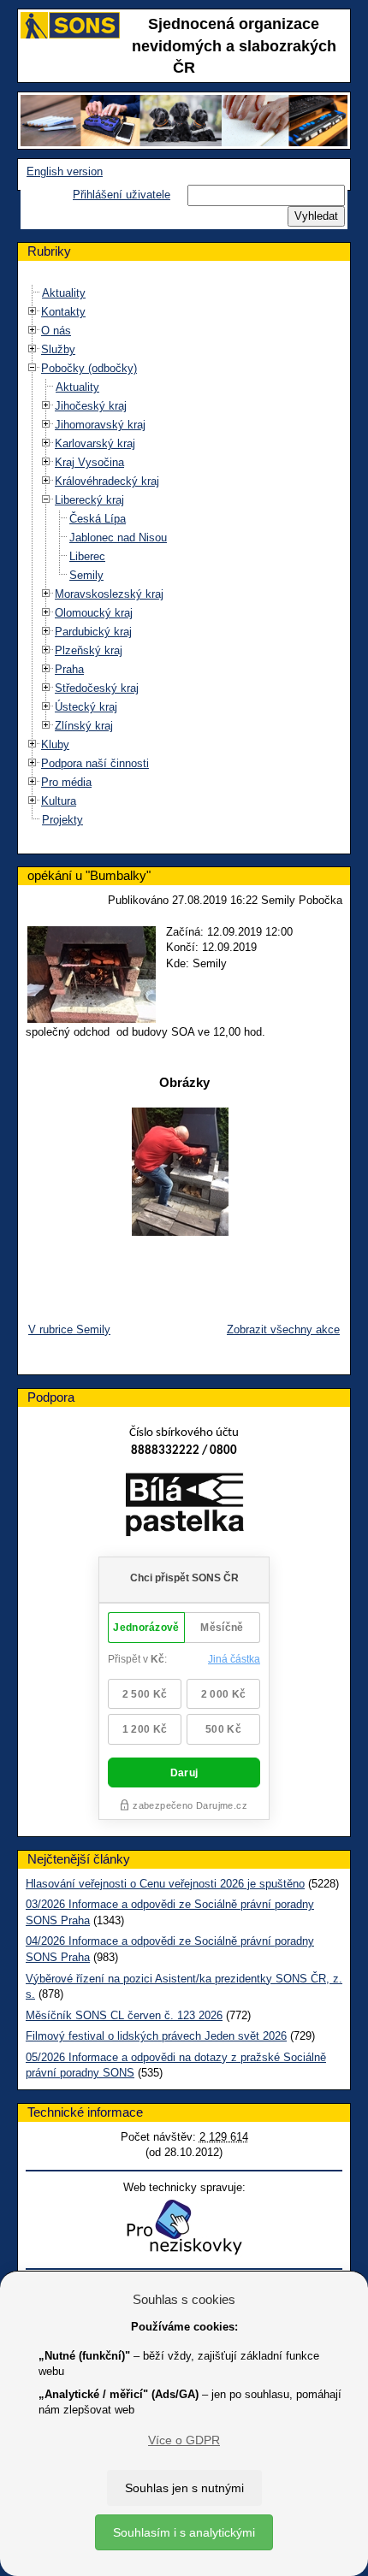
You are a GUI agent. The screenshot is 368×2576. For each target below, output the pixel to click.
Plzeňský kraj (89, 650)
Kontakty (63, 312)
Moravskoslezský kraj (109, 594)
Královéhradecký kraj (107, 481)
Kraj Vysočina (89, 462)
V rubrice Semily (69, 1329)
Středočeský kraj (97, 688)
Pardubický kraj (93, 632)
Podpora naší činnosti (95, 763)
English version (65, 171)
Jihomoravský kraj (100, 425)
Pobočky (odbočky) (89, 368)
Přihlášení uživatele (122, 195)
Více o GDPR (184, 2440)
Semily (86, 575)
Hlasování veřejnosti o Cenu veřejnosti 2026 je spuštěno (165, 1884)
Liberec (87, 556)
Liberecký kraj (89, 500)
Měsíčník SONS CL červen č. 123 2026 (124, 2015)
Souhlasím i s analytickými (184, 2532)
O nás (56, 331)
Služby (58, 349)
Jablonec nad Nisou (118, 538)
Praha (69, 669)
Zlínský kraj (84, 726)
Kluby (55, 744)
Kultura (59, 801)
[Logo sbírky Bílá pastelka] (184, 1508)
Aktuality (64, 293)
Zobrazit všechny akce (283, 1329)
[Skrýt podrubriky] (33, 368)
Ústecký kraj (86, 707)
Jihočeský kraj (91, 406)
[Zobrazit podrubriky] (33, 312)
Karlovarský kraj (95, 443)
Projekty (62, 820)
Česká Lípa (98, 519)
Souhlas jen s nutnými (184, 2488)
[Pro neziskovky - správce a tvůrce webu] (184, 2227)
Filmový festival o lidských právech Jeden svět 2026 (156, 2036)
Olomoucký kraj (94, 613)
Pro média (66, 782)
